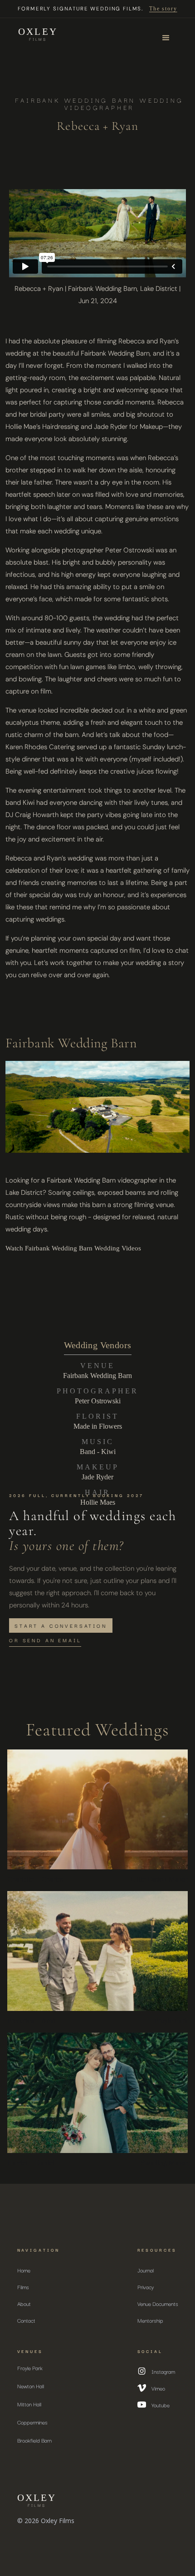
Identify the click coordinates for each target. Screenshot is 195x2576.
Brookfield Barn (34, 2440)
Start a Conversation (61, 1625)
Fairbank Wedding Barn (97, 1376)
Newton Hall (31, 2386)
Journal (146, 2270)
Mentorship (150, 2320)
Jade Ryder (97, 1477)
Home (24, 2270)
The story (163, 9)
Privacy (146, 2287)
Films (23, 2287)
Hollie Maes (98, 1502)
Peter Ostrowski (98, 1401)
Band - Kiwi (98, 1452)
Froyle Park (30, 2368)
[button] (166, 38)
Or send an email (45, 1640)
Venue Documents (158, 2303)
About (24, 2303)
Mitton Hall (29, 2404)
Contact (26, 2320)
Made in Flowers (98, 1426)
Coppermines (32, 2422)
